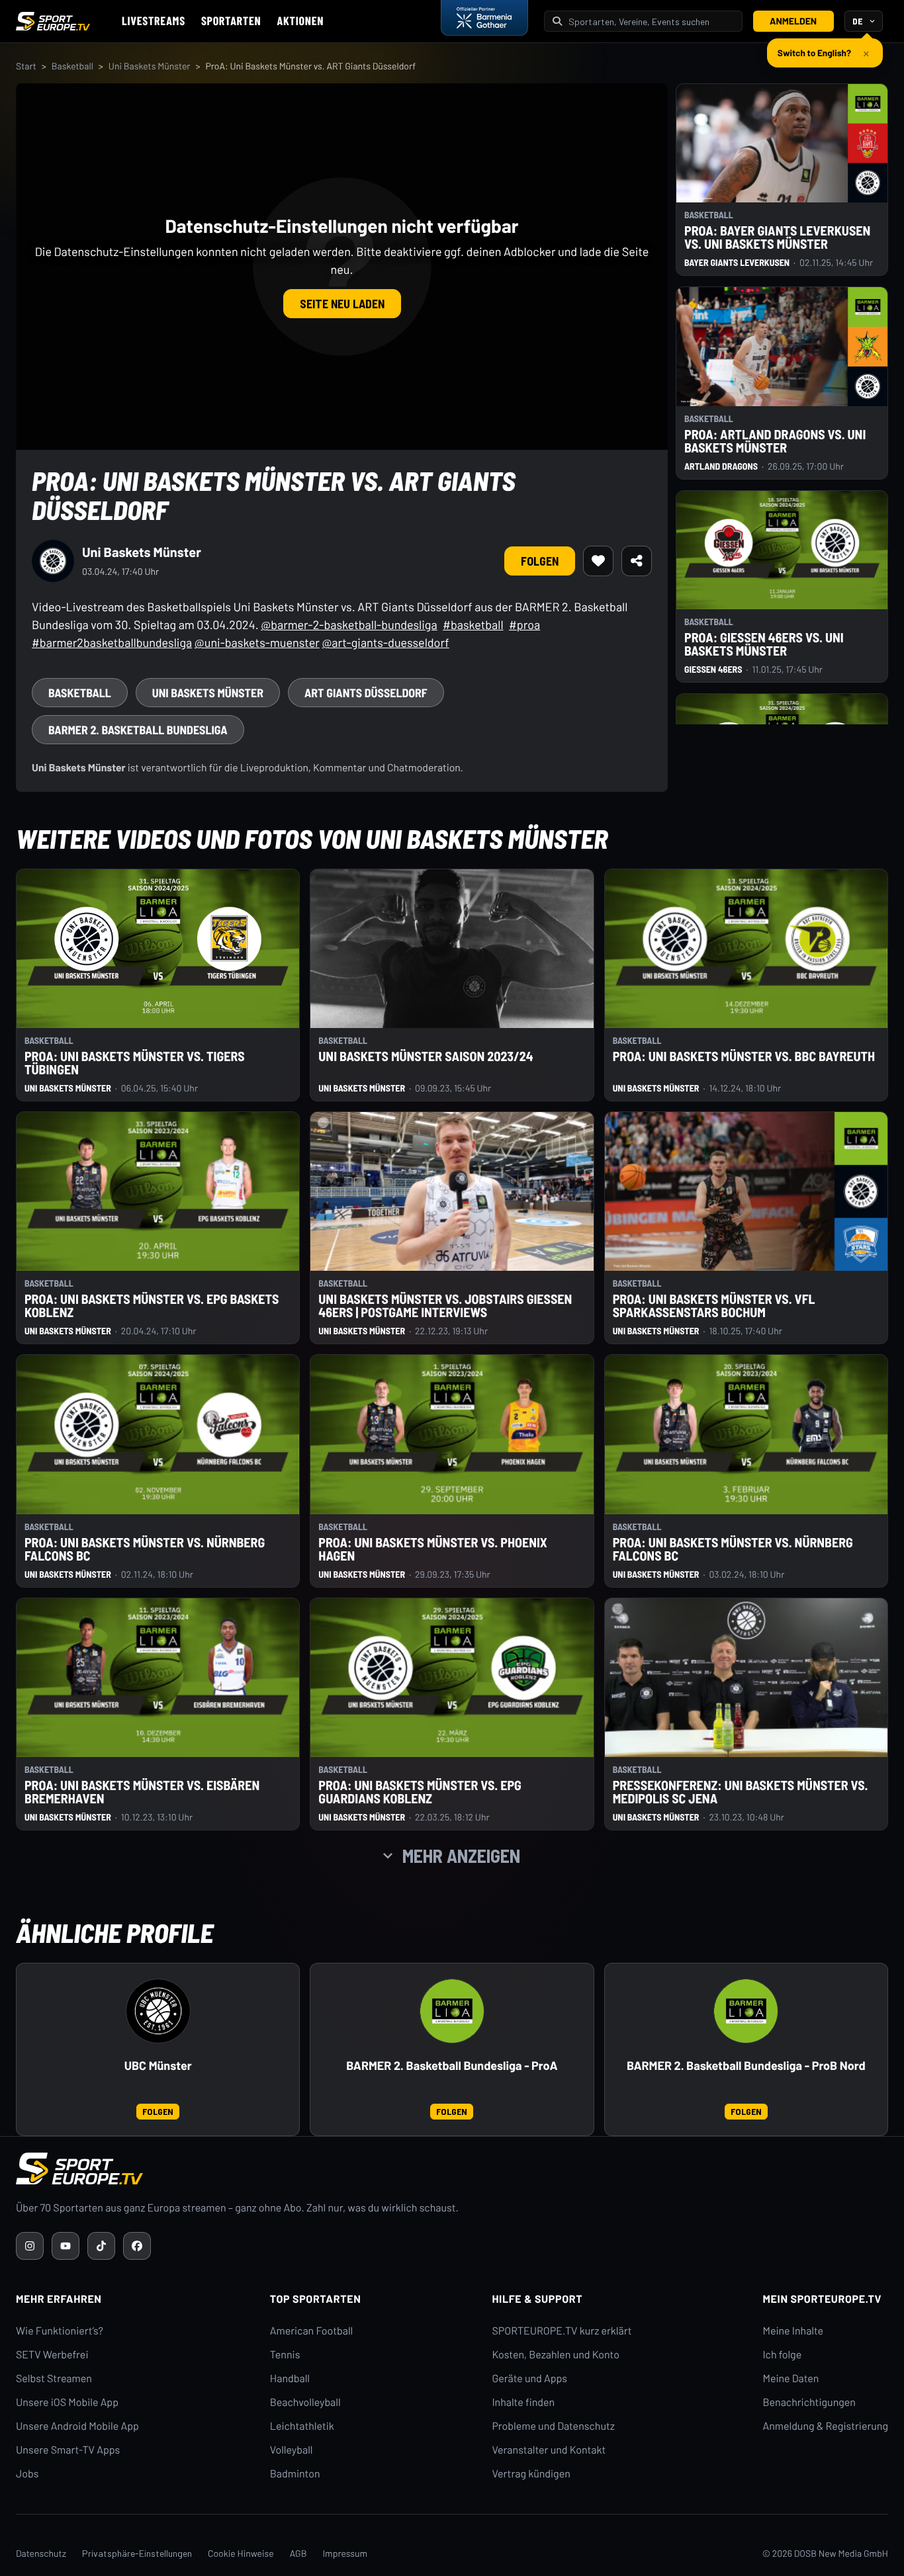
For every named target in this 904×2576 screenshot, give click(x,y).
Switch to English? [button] (814, 47)
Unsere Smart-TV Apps (68, 2450)
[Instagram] (30, 2246)
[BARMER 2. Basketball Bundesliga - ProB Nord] (746, 2011)
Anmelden (793, 21)
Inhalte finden (523, 2402)
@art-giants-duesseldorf (385, 642)
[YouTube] (66, 2246)
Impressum (345, 2553)
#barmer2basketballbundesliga (112, 642)
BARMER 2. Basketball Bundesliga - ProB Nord (746, 2066)
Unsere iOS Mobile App (67, 2402)
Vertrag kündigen (531, 2474)
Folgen (540, 561)
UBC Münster (158, 2066)
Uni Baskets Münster (150, 66)
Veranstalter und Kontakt (549, 2450)
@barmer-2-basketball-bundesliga (349, 624)
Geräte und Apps (529, 2379)
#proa (524, 624)
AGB (298, 2553)
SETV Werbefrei (52, 2355)
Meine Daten (791, 2379)
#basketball (473, 624)
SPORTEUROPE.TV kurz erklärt (562, 2331)
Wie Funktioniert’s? (60, 2331)
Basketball (72, 66)
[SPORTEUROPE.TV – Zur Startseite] (53, 21)
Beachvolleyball (305, 2402)
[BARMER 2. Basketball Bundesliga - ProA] (452, 2011)
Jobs (27, 2474)
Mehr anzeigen (461, 1856)
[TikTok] (101, 2246)
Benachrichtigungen (809, 2402)
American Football (311, 2331)
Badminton (295, 2474)
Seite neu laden (342, 304)
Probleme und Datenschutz (553, 2426)
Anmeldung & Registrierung (825, 2426)
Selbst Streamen (54, 2379)
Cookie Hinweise (241, 2553)
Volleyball (292, 2450)
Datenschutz (41, 2553)
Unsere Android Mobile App (77, 2426)
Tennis (285, 2355)
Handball (290, 2379)
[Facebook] (137, 2246)
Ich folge (782, 2355)
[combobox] (651, 21)
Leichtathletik (302, 2426)
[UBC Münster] (158, 2011)
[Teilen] (637, 561)
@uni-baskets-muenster (257, 642)
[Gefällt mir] (598, 561)
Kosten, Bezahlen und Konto (555, 2355)
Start (26, 66)
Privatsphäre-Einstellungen (137, 2553)
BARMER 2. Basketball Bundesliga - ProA (452, 2066)
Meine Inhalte (793, 2331)
